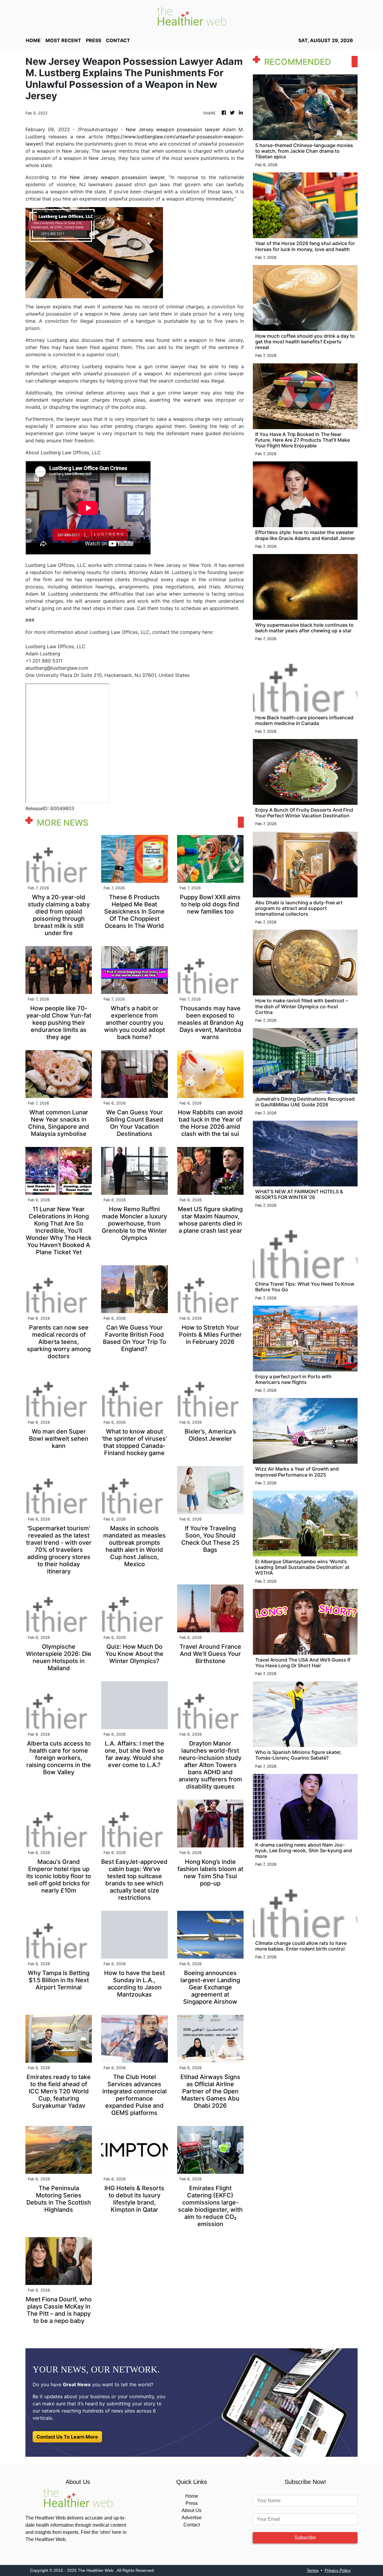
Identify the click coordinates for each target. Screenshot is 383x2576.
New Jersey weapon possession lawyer (173, 129)
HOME (33, 40)
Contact (192, 2525)
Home (192, 2496)
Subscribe (305, 2538)
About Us (191, 2510)
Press (192, 2503)
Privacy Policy (338, 2570)
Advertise (192, 2518)
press (94, 40)
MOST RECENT (63, 40)
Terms (313, 2570)
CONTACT (118, 40)
